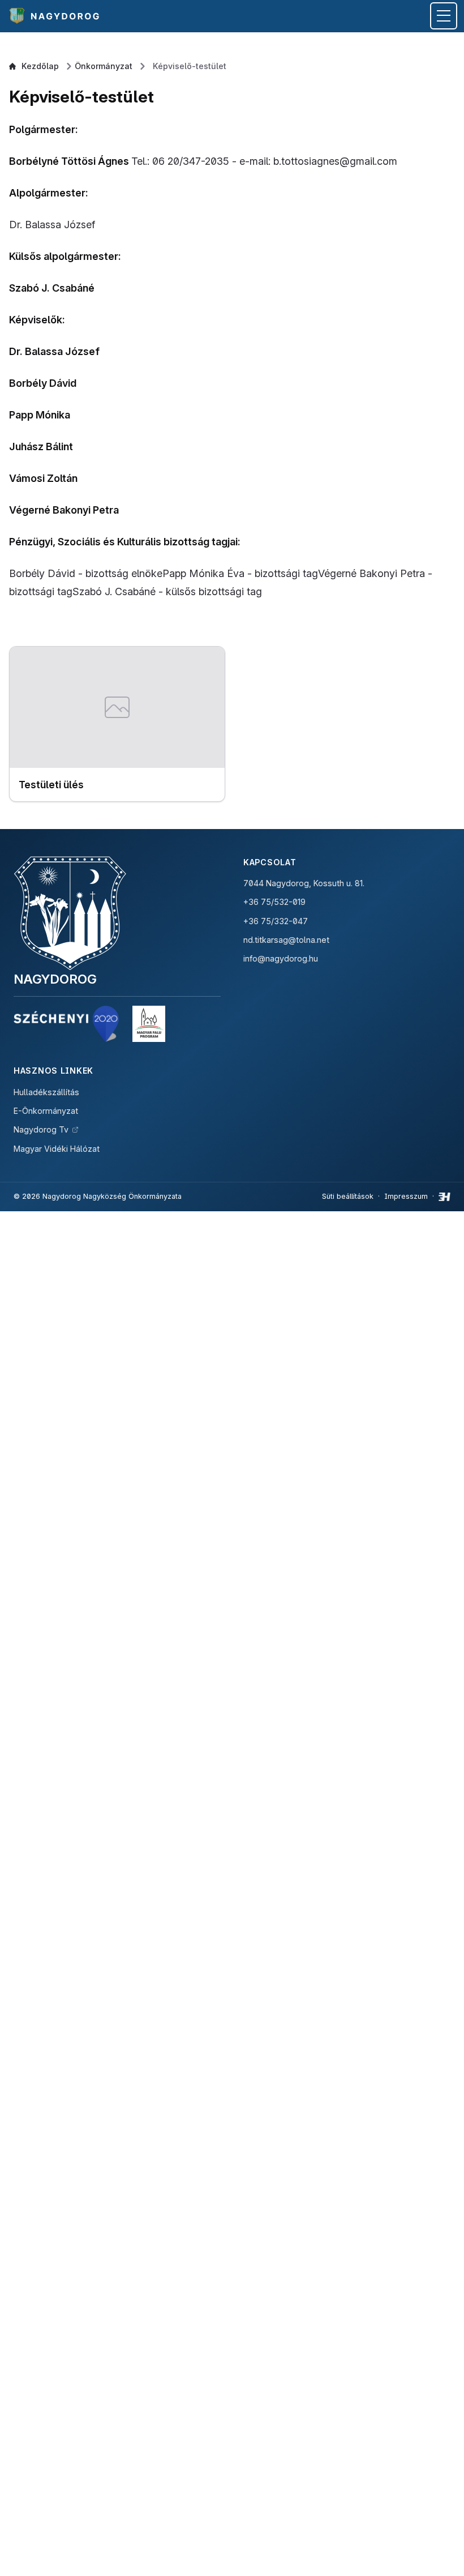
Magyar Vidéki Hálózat (57, 1149)
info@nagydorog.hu (281, 958)
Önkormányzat (104, 66)
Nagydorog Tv (41, 1129)
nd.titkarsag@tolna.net (286, 940)
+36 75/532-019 (274, 902)
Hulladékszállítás (46, 1092)
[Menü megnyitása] (444, 16)
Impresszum (406, 1196)
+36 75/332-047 (276, 921)
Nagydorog (55, 979)
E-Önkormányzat (46, 1111)
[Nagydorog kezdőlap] (56, 16)
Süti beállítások (348, 1196)
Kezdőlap (40, 66)
